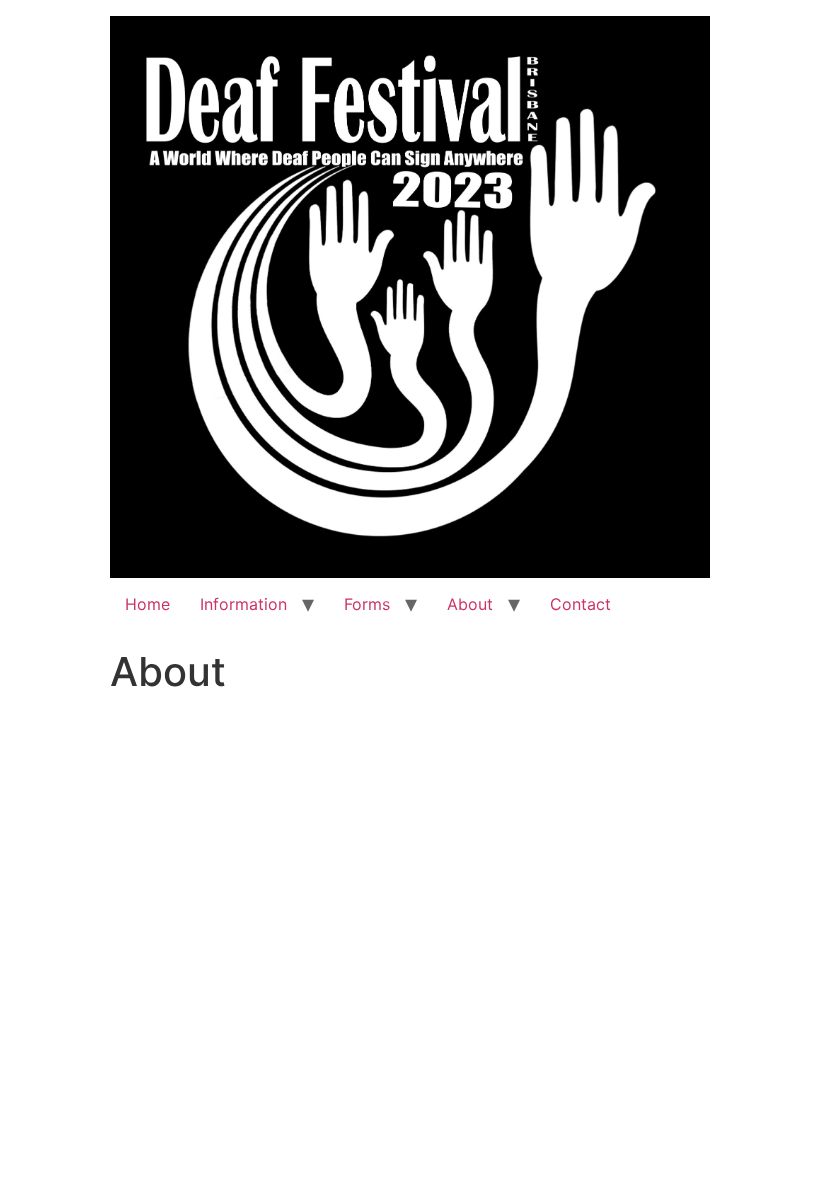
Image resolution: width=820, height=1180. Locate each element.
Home (147, 604)
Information (243, 604)
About (470, 604)
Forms (367, 604)
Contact (580, 604)
